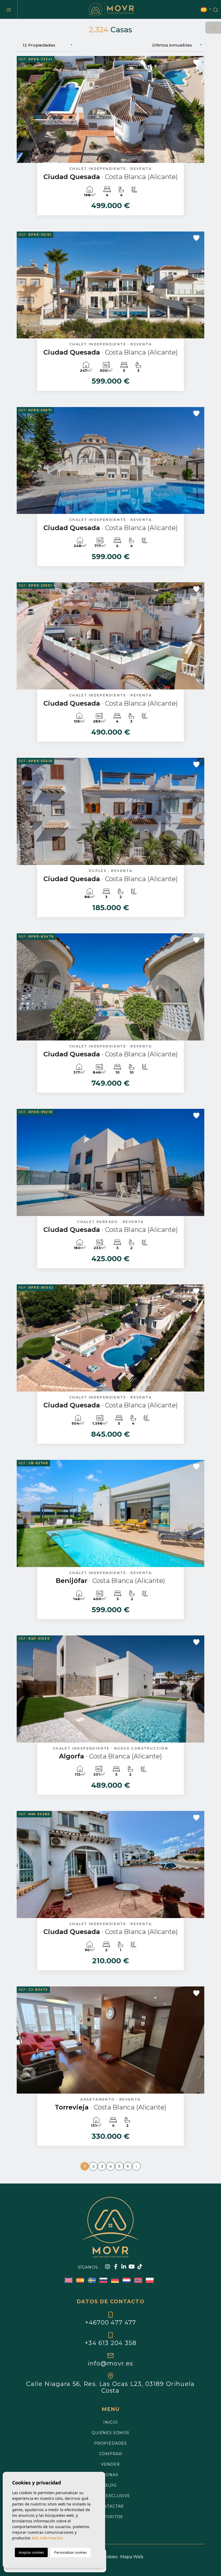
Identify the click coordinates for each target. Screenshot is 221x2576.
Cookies (109, 2557)
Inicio (110, 2422)
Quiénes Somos (110, 2433)
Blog (110, 2485)
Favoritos (111, 2517)
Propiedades (110, 2443)
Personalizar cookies (70, 2552)
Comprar (111, 2454)
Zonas (110, 2475)
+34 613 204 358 (110, 2343)
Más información (47, 2538)
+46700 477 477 (110, 2322)
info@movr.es (111, 2363)
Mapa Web (132, 2557)
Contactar (111, 2506)
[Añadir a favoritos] (196, 62)
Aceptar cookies (31, 2552)
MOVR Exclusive (110, 2496)
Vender (110, 2464)
